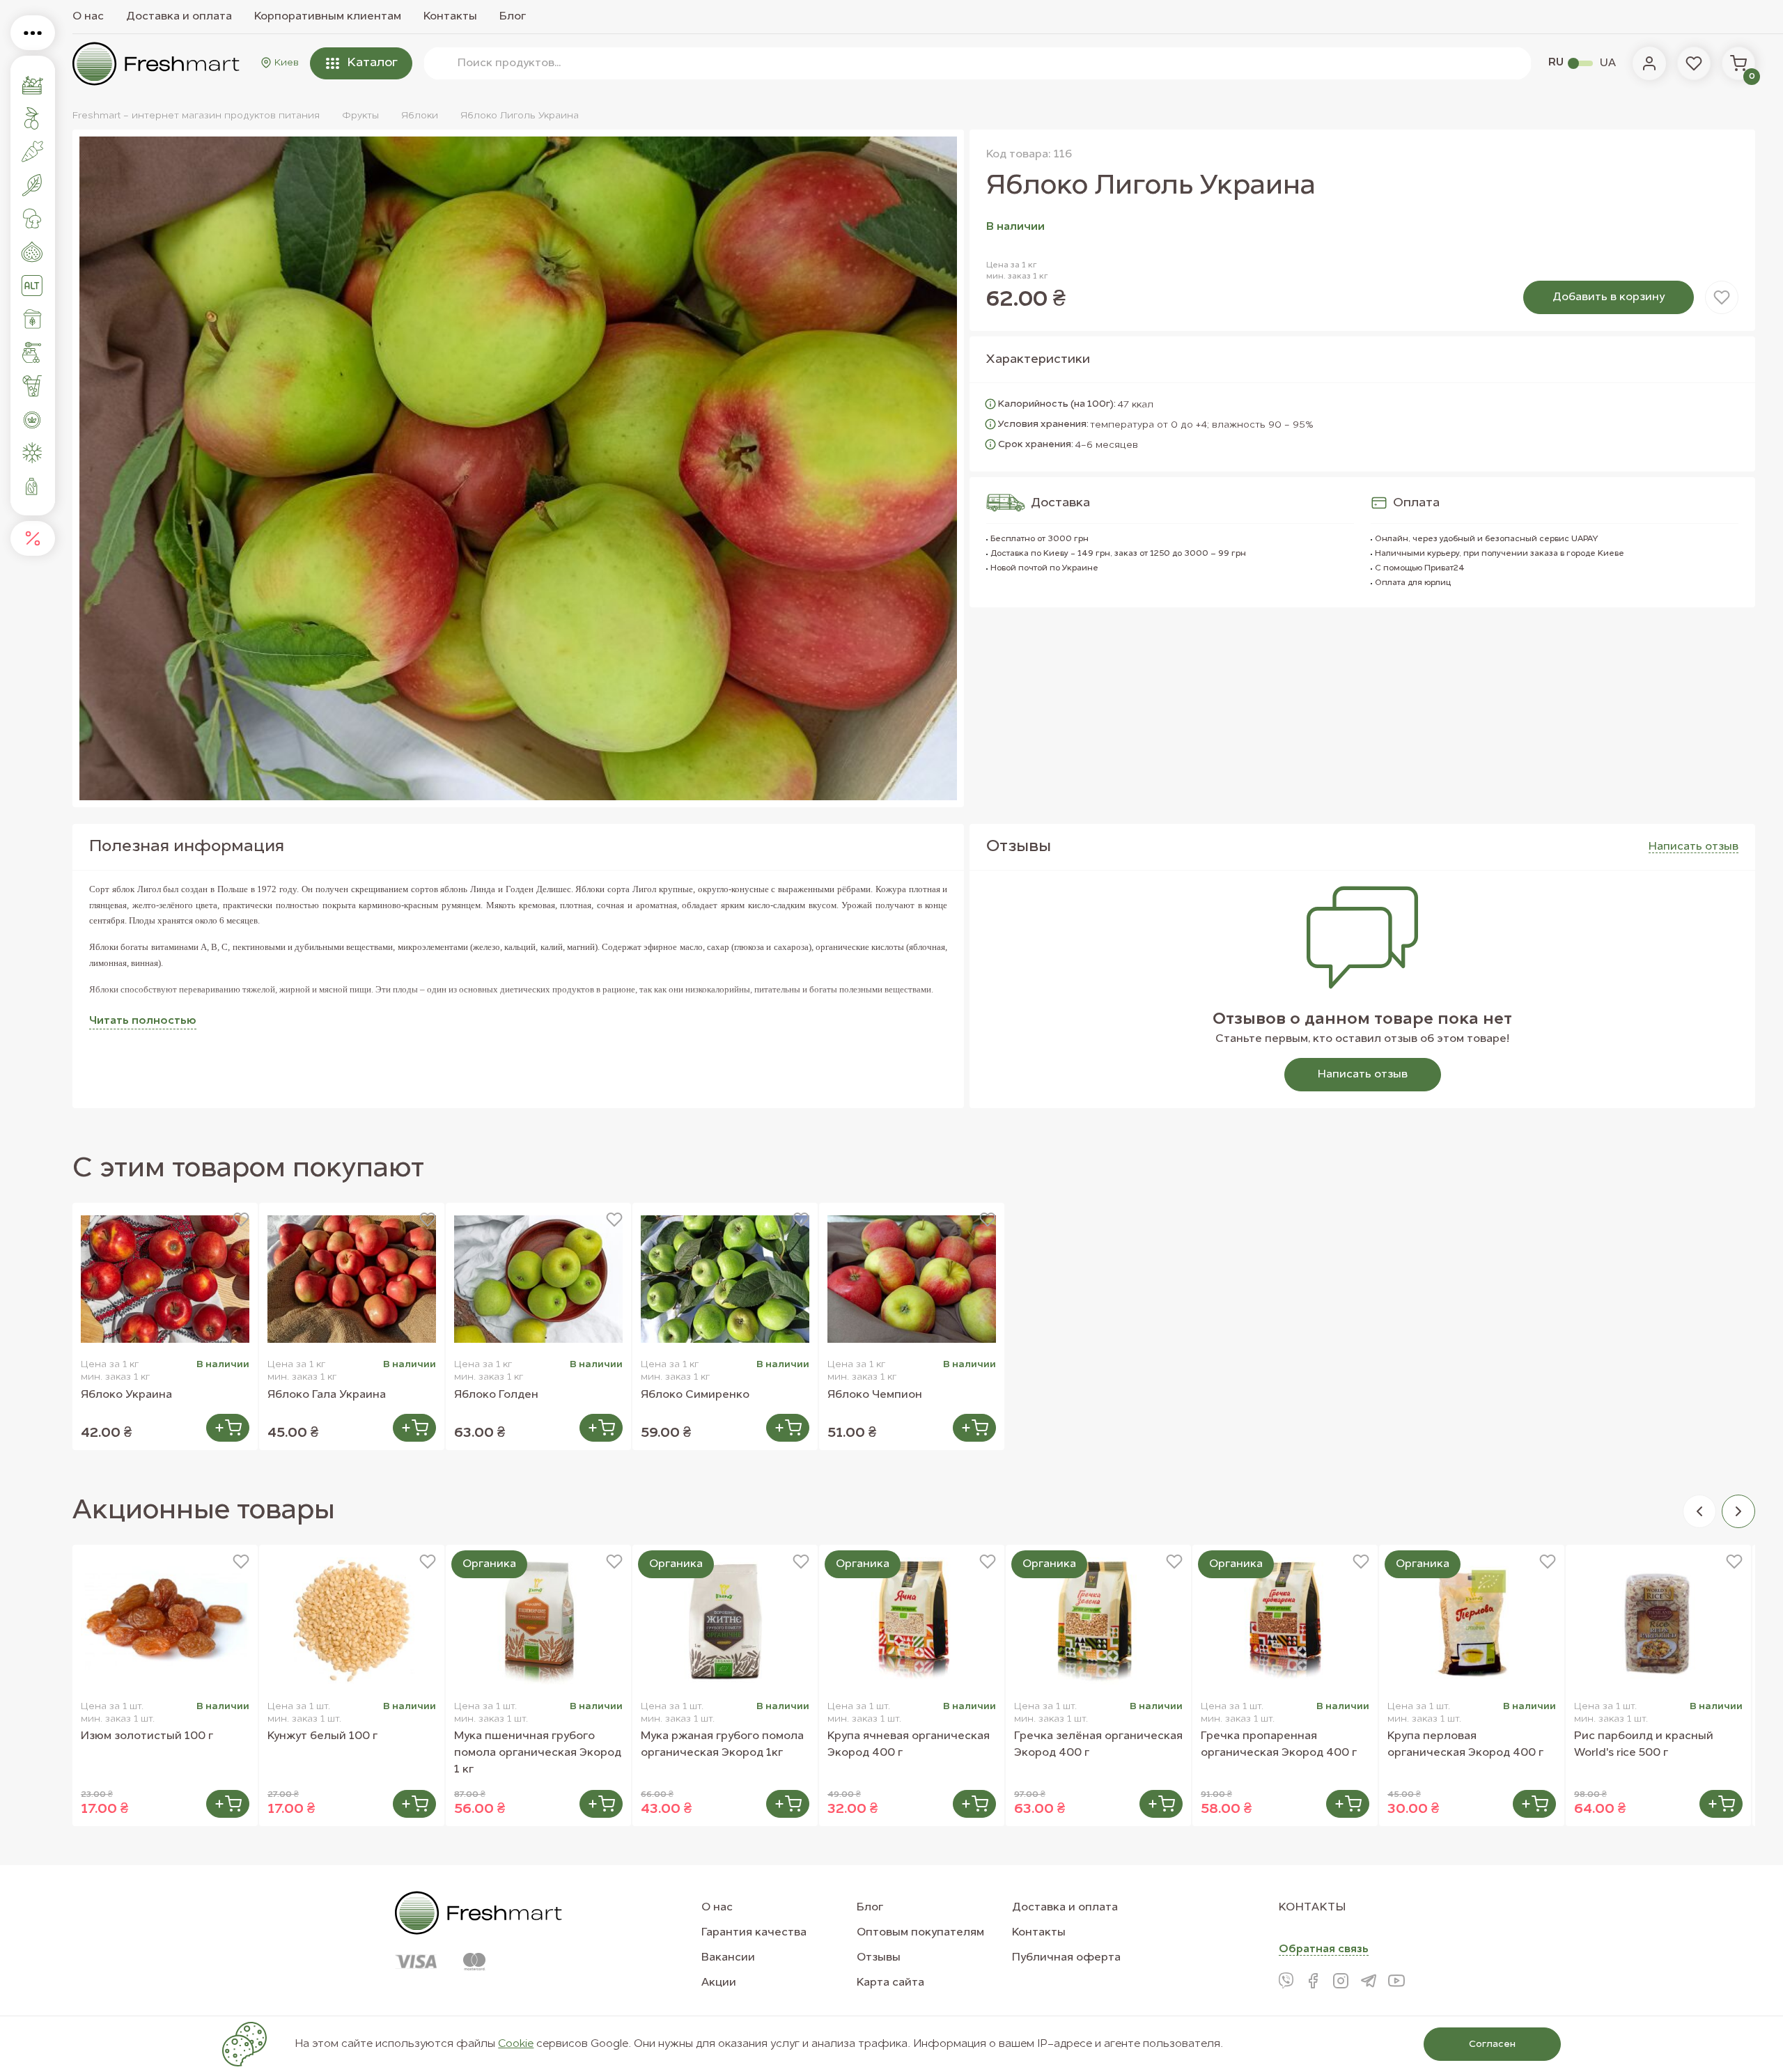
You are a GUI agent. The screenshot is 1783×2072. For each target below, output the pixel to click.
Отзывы (879, 1958)
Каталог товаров (33, 33)
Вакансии (728, 1958)
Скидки (33, 538)
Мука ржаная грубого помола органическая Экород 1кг (722, 1745)
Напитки (33, 386)
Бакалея (33, 319)
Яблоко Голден (496, 1395)
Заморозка (33, 453)
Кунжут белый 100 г (322, 1736)
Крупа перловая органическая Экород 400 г (1465, 1745)
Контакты (450, 17)
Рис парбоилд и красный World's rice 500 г (1644, 1745)
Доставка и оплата (179, 17)
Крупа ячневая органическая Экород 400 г (909, 1745)
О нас (88, 17)
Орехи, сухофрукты (33, 252)
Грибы (33, 219)
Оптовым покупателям (920, 1933)
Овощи (33, 152)
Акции (719, 1983)
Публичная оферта (1066, 1958)
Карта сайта (890, 1983)
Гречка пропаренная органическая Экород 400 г (1279, 1745)
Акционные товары (204, 1511)
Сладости (33, 352)
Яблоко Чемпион (875, 1395)
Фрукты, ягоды (33, 118)
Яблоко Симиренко (695, 1395)
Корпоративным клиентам (328, 17)
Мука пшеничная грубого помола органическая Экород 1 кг (538, 1753)
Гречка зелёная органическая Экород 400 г (1098, 1745)
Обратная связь (1324, 1949)
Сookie (516, 2044)
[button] (1699, 1511)
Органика (33, 419)
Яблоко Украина (126, 1395)
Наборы (33, 85)
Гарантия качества (754, 1933)
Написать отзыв (1363, 1075)
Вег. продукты (33, 286)
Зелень (33, 185)
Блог (513, 17)
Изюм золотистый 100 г (147, 1736)
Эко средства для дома (33, 486)
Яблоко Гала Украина (327, 1395)
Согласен (1492, 2044)
